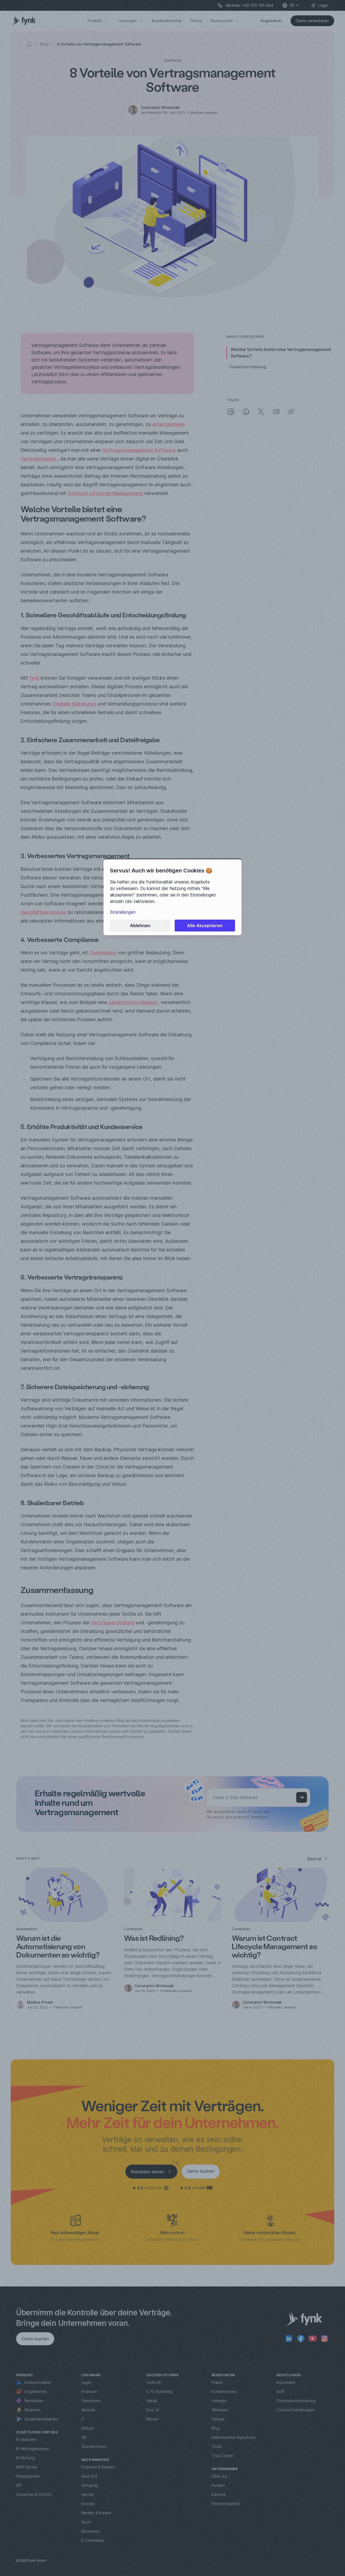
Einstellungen (123, 912)
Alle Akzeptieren (205, 926)
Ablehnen (140, 926)
